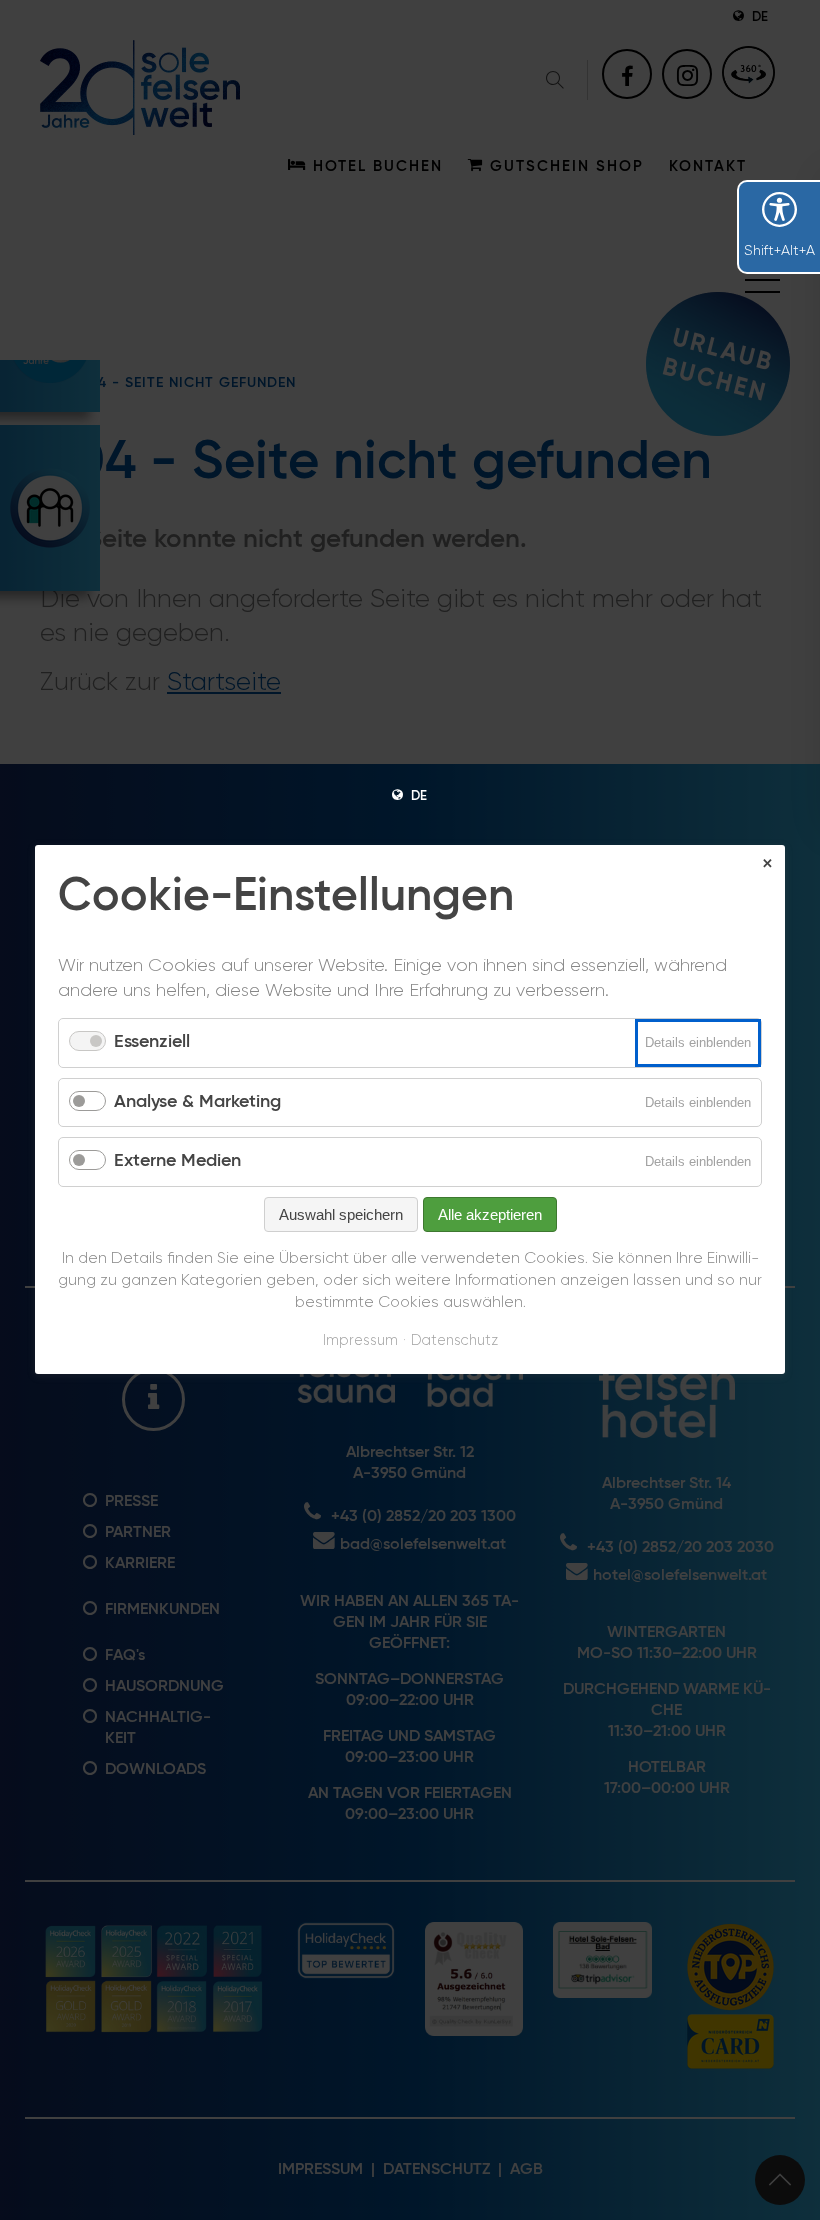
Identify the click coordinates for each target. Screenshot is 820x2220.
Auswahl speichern (341, 1214)
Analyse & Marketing (197, 1102)
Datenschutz (454, 1340)
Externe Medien (177, 1162)
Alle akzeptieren (490, 1214)
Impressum (360, 1340)
